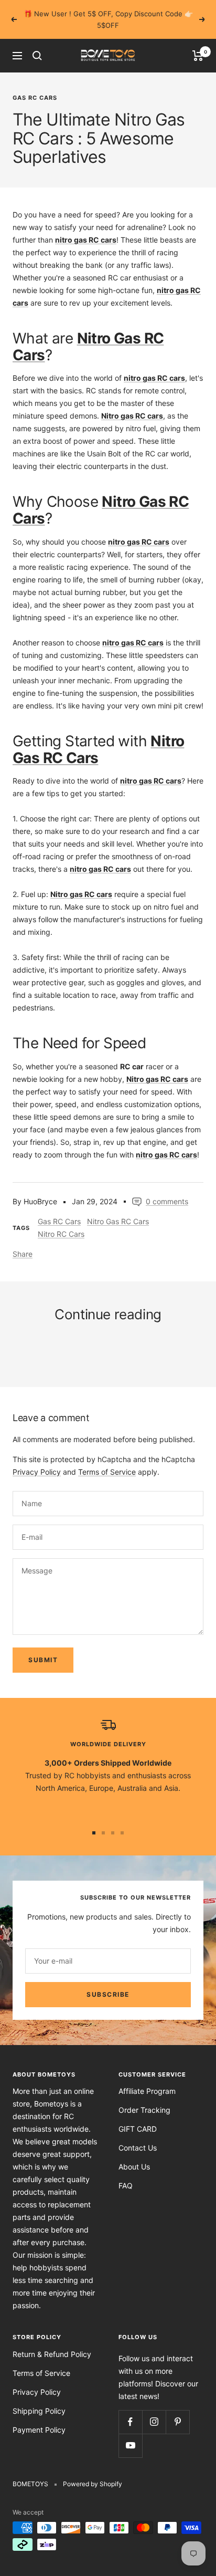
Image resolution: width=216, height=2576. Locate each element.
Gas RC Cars (35, 86)
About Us (134, 2155)
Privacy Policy (37, 1460)
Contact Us (138, 2136)
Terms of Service (107, 1460)
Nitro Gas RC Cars (118, 1210)
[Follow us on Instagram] (154, 2410)
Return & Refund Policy (52, 2343)
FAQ (126, 2174)
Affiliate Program (147, 2079)
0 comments (167, 1190)
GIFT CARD (138, 2117)
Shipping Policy (39, 2399)
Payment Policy (39, 2418)
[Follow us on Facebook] (130, 2410)
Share (23, 1242)
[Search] (37, 44)
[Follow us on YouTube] (130, 2434)
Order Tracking (144, 2098)
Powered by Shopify (93, 2472)
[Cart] (198, 44)
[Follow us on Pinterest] (177, 2410)
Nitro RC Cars (61, 1222)
